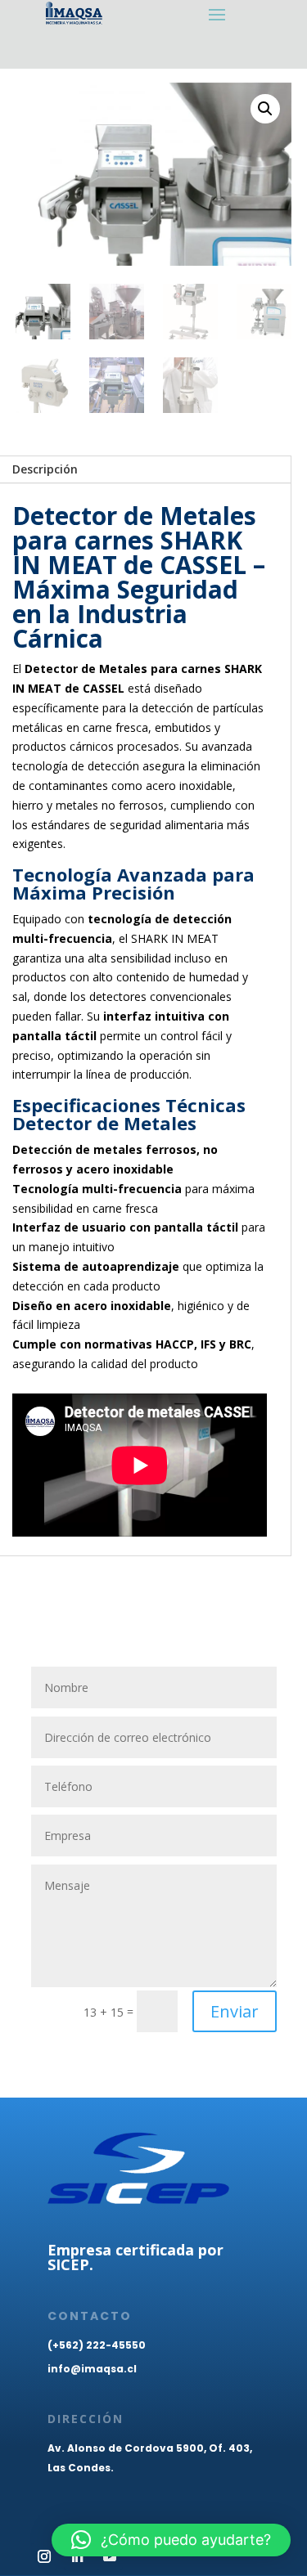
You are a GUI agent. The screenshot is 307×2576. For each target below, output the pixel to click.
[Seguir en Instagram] (44, 2556)
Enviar (235, 2011)
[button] (265, 109)
